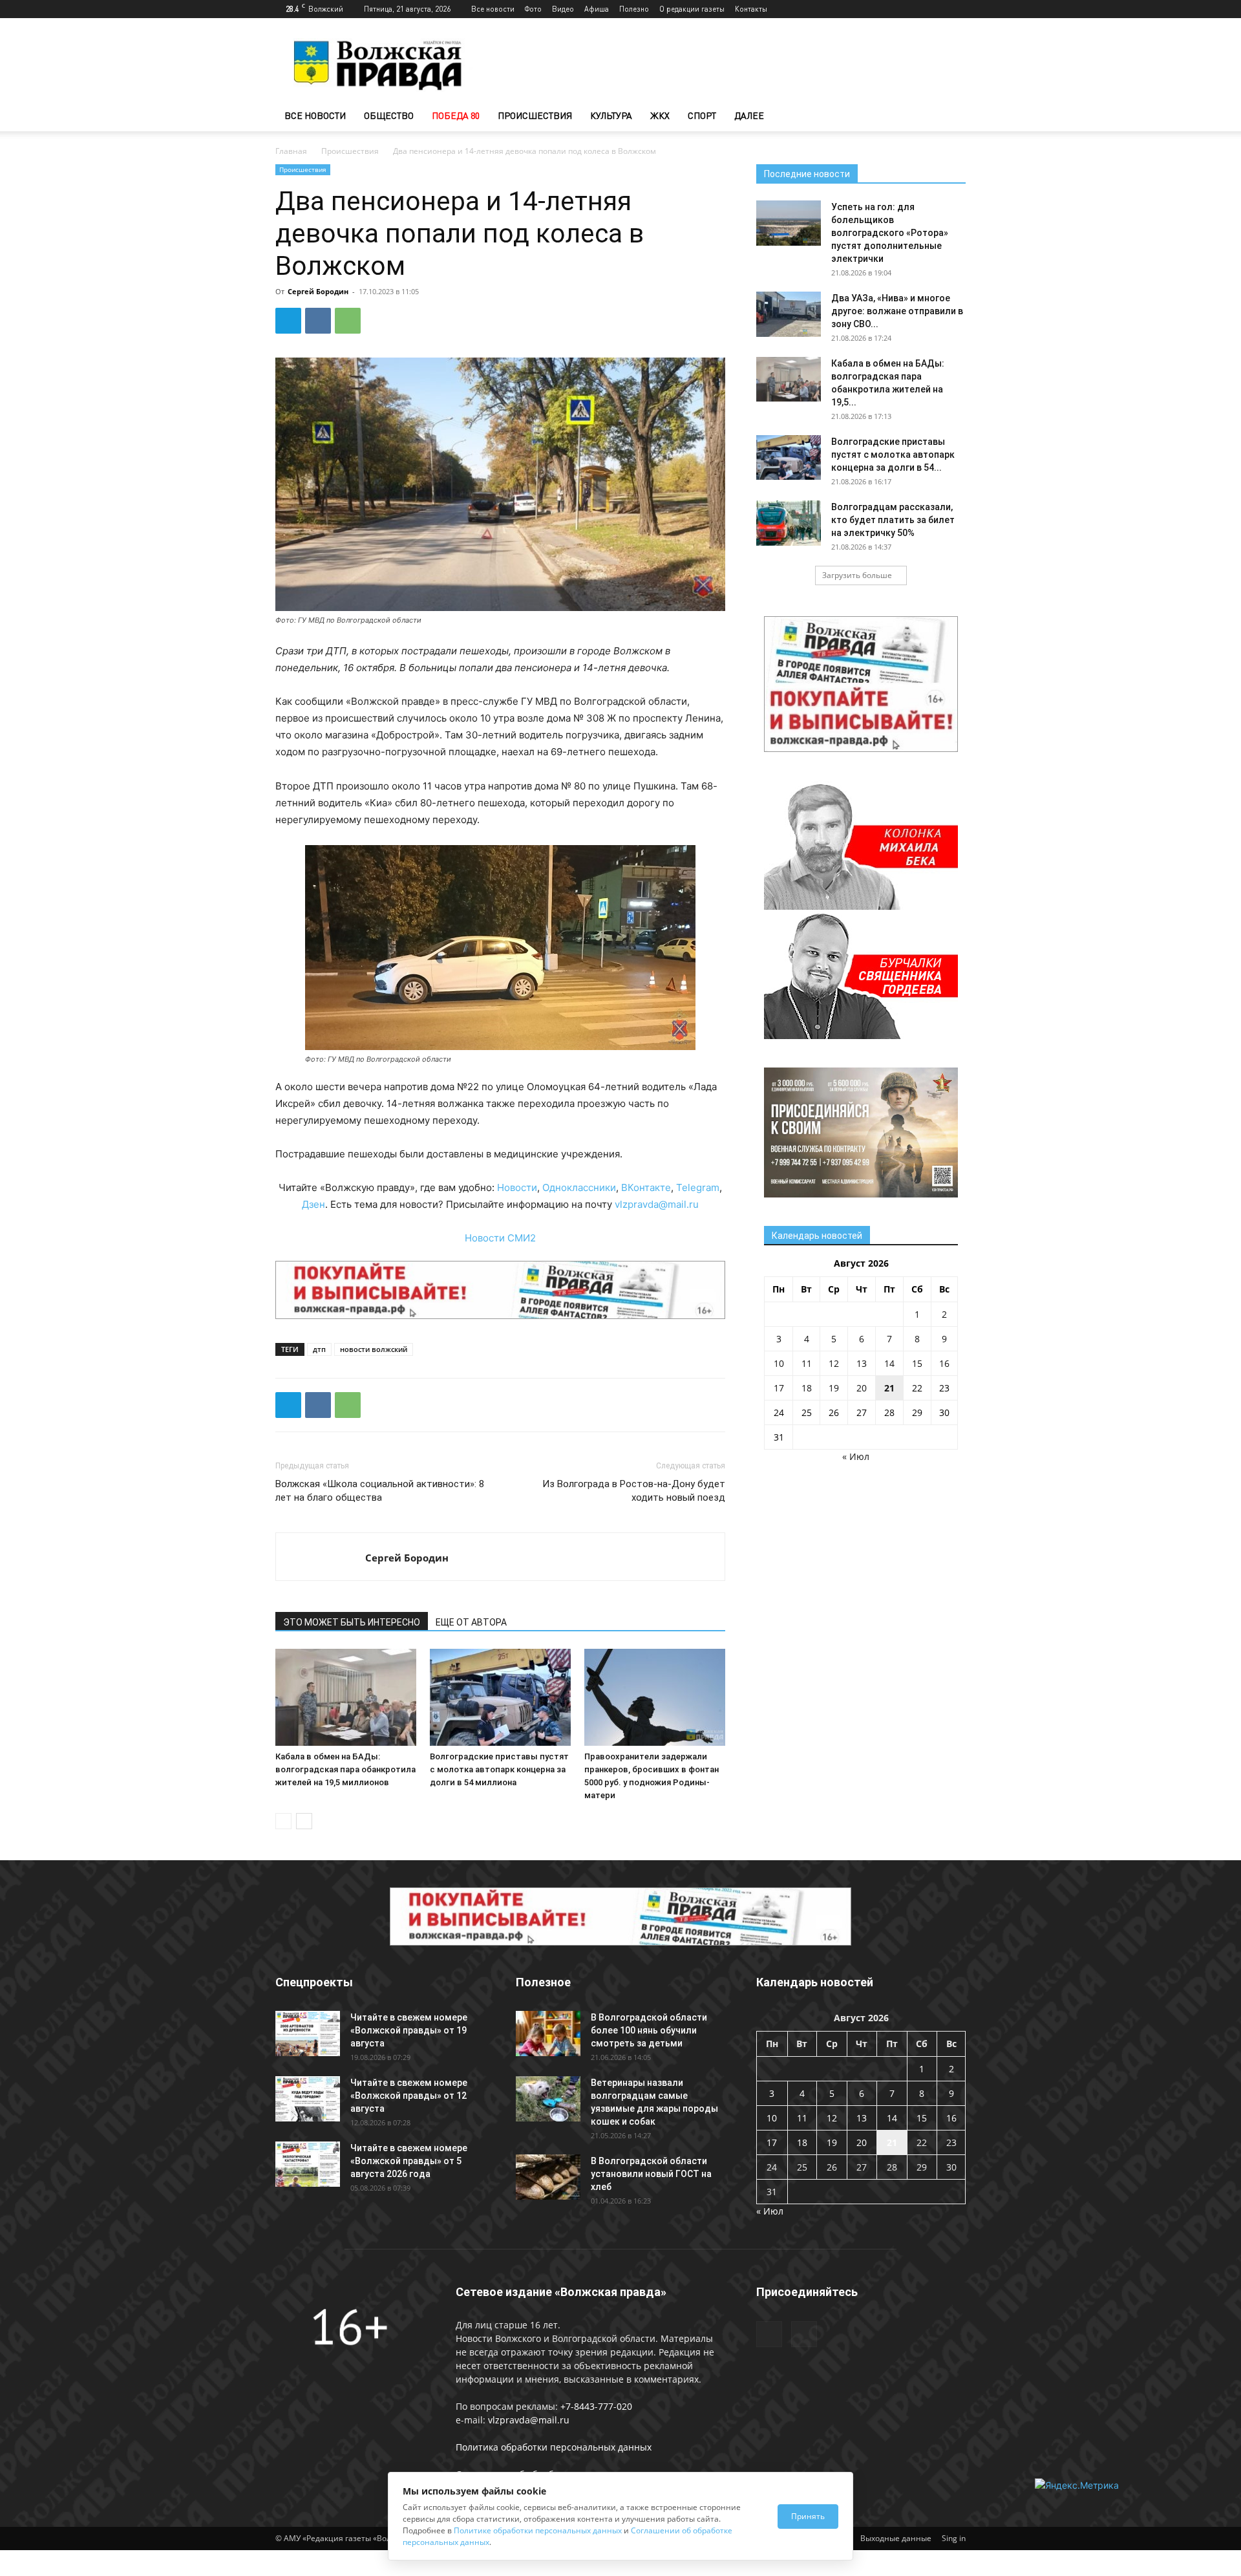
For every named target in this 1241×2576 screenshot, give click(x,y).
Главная (291, 151)
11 (807, 1363)
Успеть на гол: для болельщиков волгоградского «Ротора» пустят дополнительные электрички (890, 233)
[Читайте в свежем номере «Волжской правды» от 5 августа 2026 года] (308, 2164)
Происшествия (535, 115)
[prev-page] (283, 1821)
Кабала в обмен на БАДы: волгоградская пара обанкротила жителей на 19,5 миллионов (345, 1769)
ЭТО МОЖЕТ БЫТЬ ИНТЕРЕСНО (352, 1622)
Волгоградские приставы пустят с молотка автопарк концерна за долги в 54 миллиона (499, 1769)
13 (862, 1363)
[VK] (318, 321)
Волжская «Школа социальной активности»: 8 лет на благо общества (380, 1491)
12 (834, 1363)
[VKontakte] (956, 9)
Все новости (493, 9)
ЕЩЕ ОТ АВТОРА (471, 1622)
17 (779, 1388)
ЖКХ (660, 115)
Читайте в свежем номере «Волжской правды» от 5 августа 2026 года (409, 2161)
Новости (517, 1187)
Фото (533, 9)
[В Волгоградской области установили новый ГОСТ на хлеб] (548, 2177)
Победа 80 (456, 115)
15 (917, 1363)
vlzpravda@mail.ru (657, 1204)
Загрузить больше (857, 575)
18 (807, 1388)
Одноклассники (579, 1187)
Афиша (597, 9)
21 (889, 1388)
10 (779, 1363)
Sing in (954, 2538)
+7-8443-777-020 (596, 2406)
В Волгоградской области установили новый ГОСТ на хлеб (651, 2174)
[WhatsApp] (348, 321)
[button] (950, 117)
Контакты (751, 9)
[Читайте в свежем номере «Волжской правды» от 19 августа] (308, 2034)
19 (834, 1388)
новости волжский (374, 1349)
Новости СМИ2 (500, 1238)
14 (889, 1363)
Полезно (634, 9)
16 (944, 1363)
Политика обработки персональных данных (554, 2447)
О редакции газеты (692, 9)
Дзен (313, 1204)
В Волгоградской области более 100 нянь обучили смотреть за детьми (649, 2030)
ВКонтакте (646, 1187)
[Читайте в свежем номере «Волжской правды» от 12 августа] (308, 2099)
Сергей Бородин (318, 291)
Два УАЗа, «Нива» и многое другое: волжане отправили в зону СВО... (897, 311)
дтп (319, 1349)
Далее (749, 115)
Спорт (702, 115)
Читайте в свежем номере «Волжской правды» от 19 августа (409, 2030)
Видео (563, 9)
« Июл (856, 1456)
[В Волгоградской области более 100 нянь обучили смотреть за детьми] (548, 2034)
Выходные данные (896, 2538)
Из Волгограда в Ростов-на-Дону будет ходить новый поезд (634, 1491)
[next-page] (304, 1821)
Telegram (698, 1187)
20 (862, 1388)
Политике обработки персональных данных (538, 2530)
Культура (611, 115)
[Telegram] (935, 9)
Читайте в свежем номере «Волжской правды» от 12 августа (409, 2096)
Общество (389, 115)
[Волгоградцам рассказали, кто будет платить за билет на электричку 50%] (789, 523)
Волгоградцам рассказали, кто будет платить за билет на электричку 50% (893, 520)
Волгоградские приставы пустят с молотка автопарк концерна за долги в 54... (893, 455)
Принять (808, 2516)
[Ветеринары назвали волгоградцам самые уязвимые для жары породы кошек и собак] (548, 2099)
